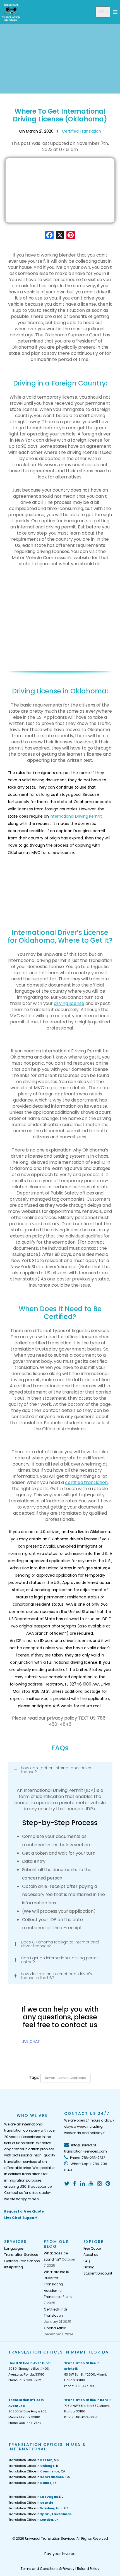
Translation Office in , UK (33, 2520)
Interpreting (14, 2267)
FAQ (87, 2261)
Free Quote (92, 2248)
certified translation (86, 1482)
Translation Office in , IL (33, 2466)
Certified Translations (20, 2261)
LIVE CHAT (31, 2041)
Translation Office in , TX (32, 2483)
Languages (14, 2248)
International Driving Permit (76, 816)
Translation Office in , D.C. (38, 2508)
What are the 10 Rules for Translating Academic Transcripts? (57, 2284)
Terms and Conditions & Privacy (48, 2569)
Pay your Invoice (60, 2554)
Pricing (89, 2267)
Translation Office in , (40, 2514)
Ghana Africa (55, 2328)
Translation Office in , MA (33, 2460)
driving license (69, 1003)
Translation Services (20, 2255)
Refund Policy (88, 2569)
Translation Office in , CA (37, 2471)
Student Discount (98, 2273)
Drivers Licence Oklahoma (66, 2078)
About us (91, 2255)
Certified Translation (81, 131)
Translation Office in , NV (36, 2497)
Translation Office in (31, 2503)
